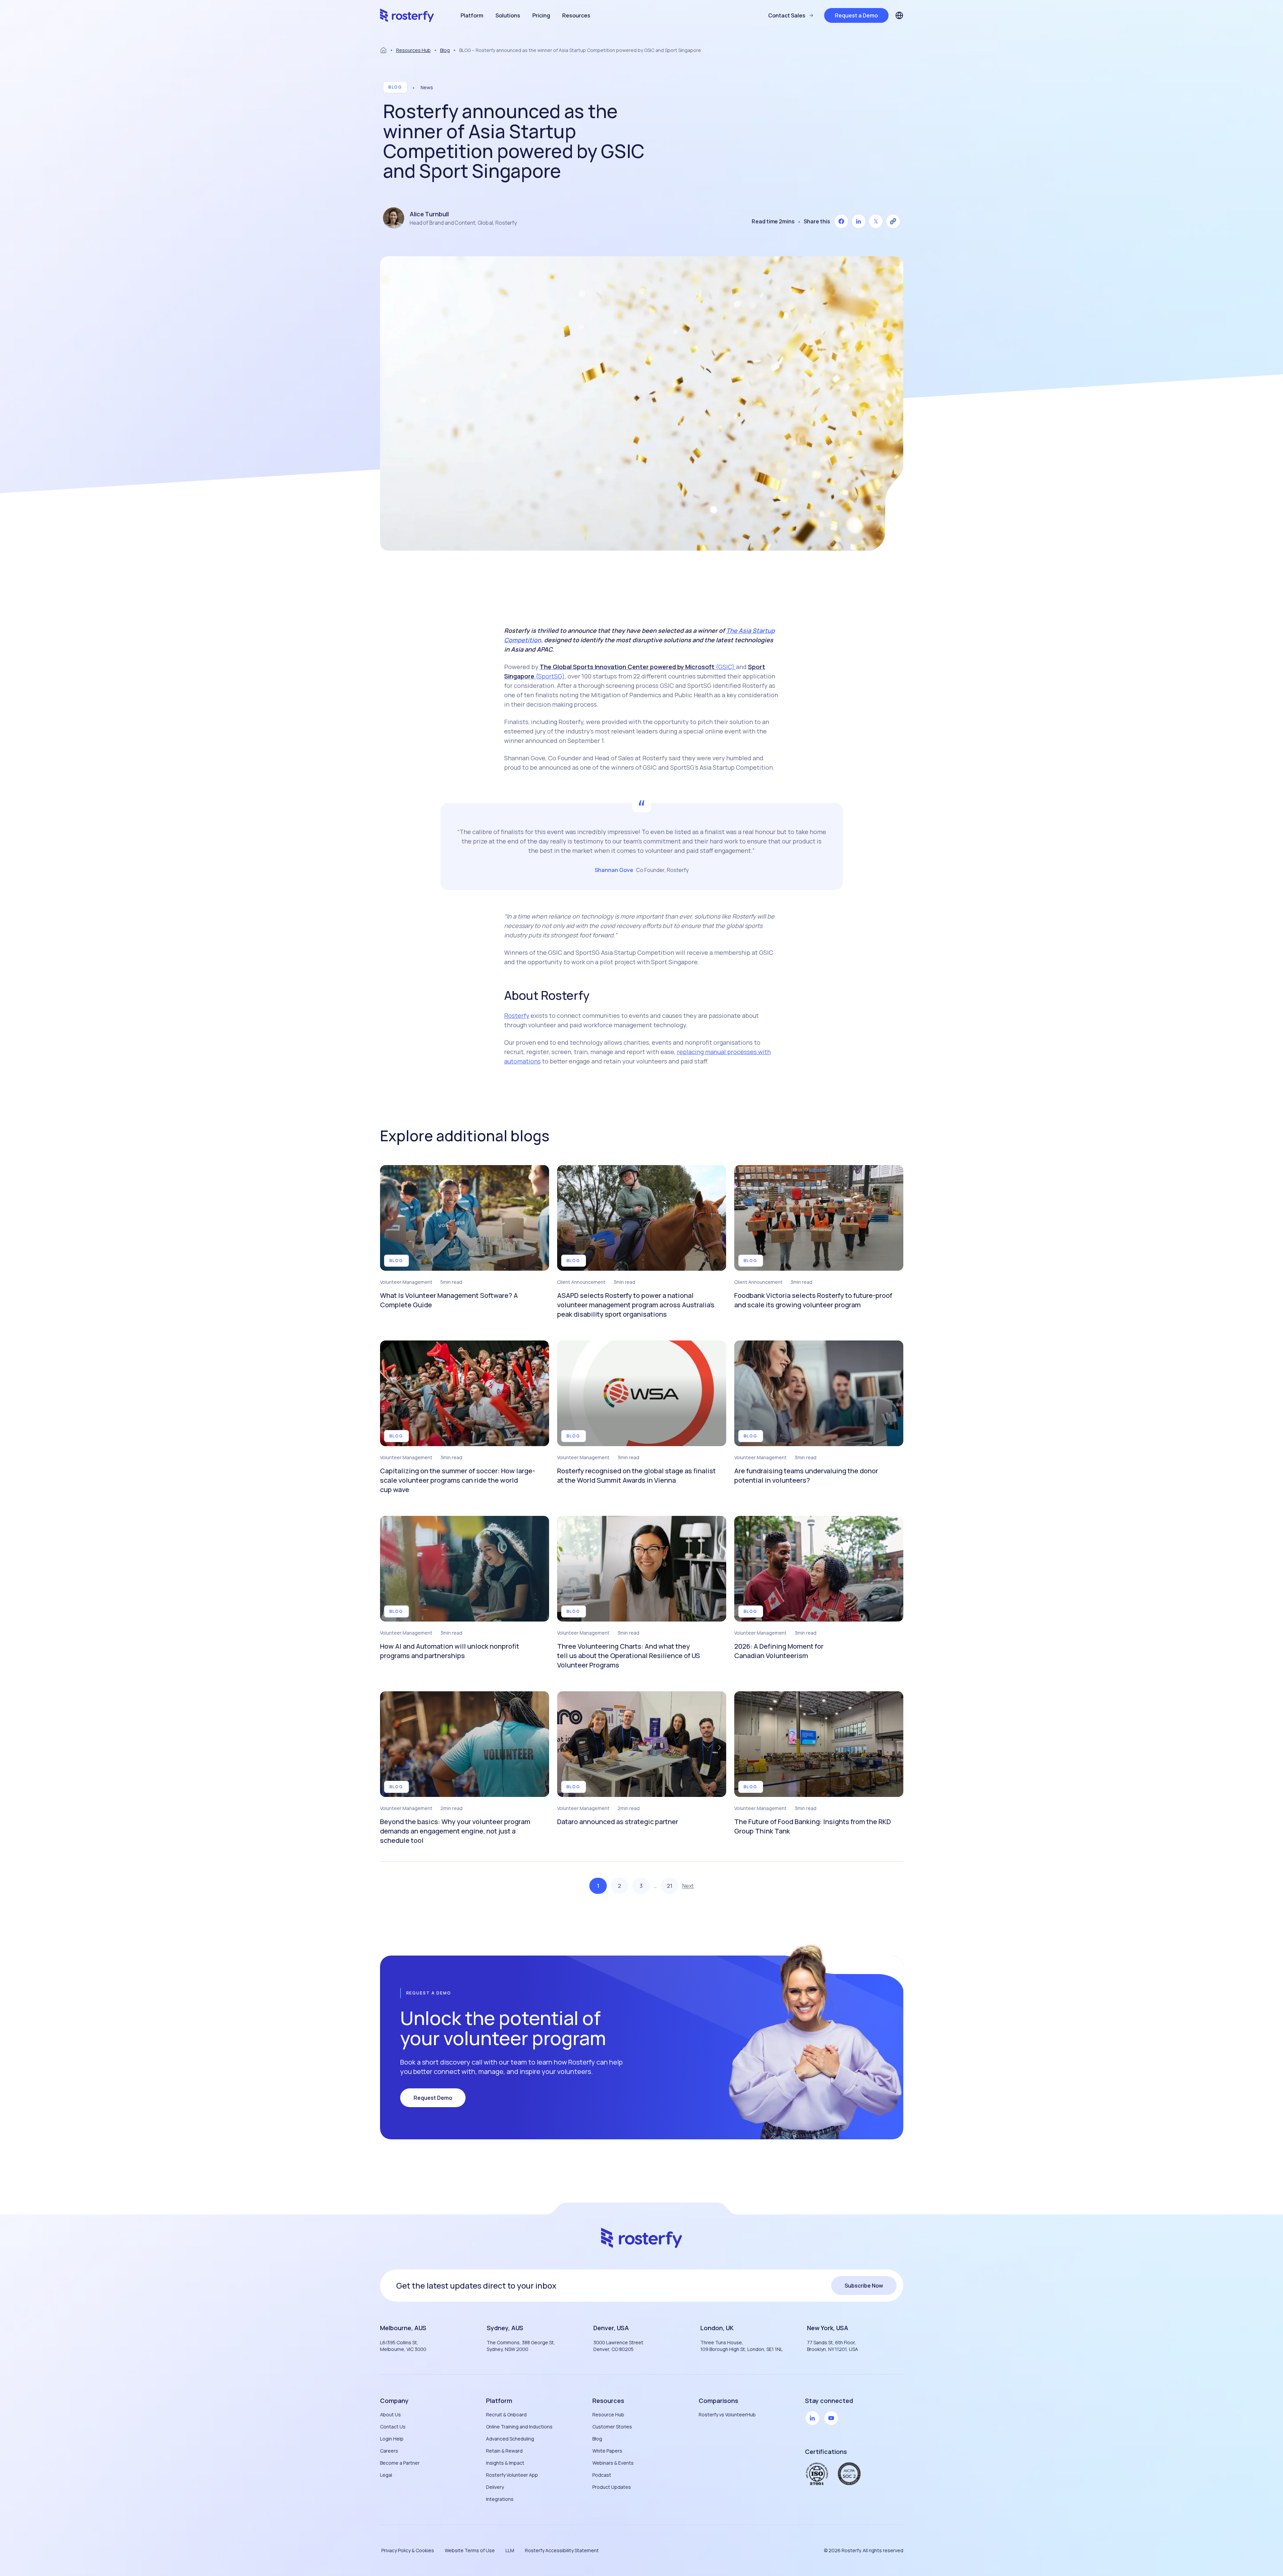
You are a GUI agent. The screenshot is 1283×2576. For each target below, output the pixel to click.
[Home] (383, 50)
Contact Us (393, 2427)
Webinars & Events (613, 2463)
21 (670, 1886)
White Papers (607, 2451)
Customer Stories (612, 2427)
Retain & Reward (504, 2451)
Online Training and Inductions (519, 2427)
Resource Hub (608, 2415)
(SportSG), (550, 676)
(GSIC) (726, 667)
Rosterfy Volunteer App (512, 2475)
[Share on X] (876, 221)
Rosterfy (517, 1016)
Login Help (392, 2439)
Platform (472, 15)
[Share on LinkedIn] (858, 221)
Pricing (541, 15)
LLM (510, 2550)
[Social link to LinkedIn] (812, 2418)
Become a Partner (400, 2463)
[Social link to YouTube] (831, 2418)
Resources (576, 15)
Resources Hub (413, 50)
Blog (445, 50)
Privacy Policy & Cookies (408, 2550)
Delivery (495, 2487)
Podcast (602, 2475)
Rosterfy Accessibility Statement (562, 2550)
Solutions (508, 15)
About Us (390, 2415)
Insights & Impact (505, 2463)
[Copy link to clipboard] (893, 221)
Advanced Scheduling (510, 2439)
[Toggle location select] (899, 15)
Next (688, 1886)
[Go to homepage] (407, 15)
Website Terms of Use (470, 2550)
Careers (389, 2451)
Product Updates (612, 2487)
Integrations (500, 2499)
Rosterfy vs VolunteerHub (727, 2415)
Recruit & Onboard (506, 2415)
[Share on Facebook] (841, 221)
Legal (386, 2475)
